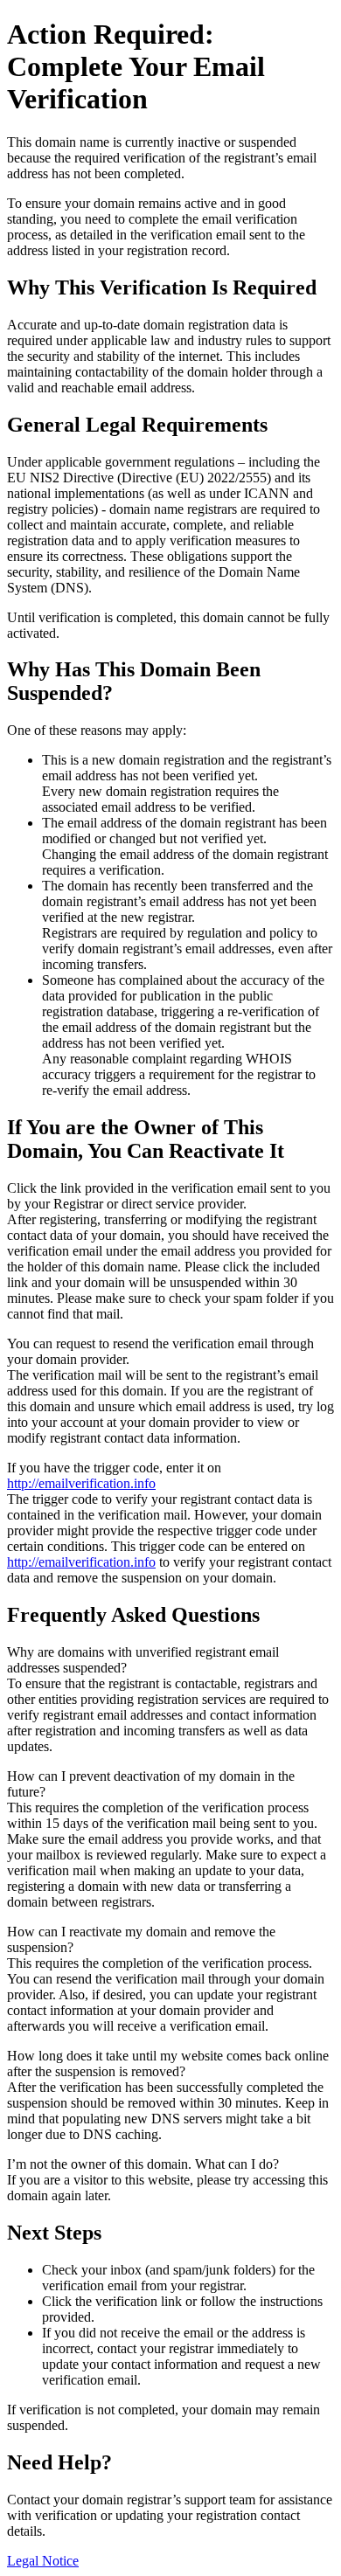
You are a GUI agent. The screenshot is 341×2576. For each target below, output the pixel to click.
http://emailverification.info (81, 1483)
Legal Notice (43, 2561)
